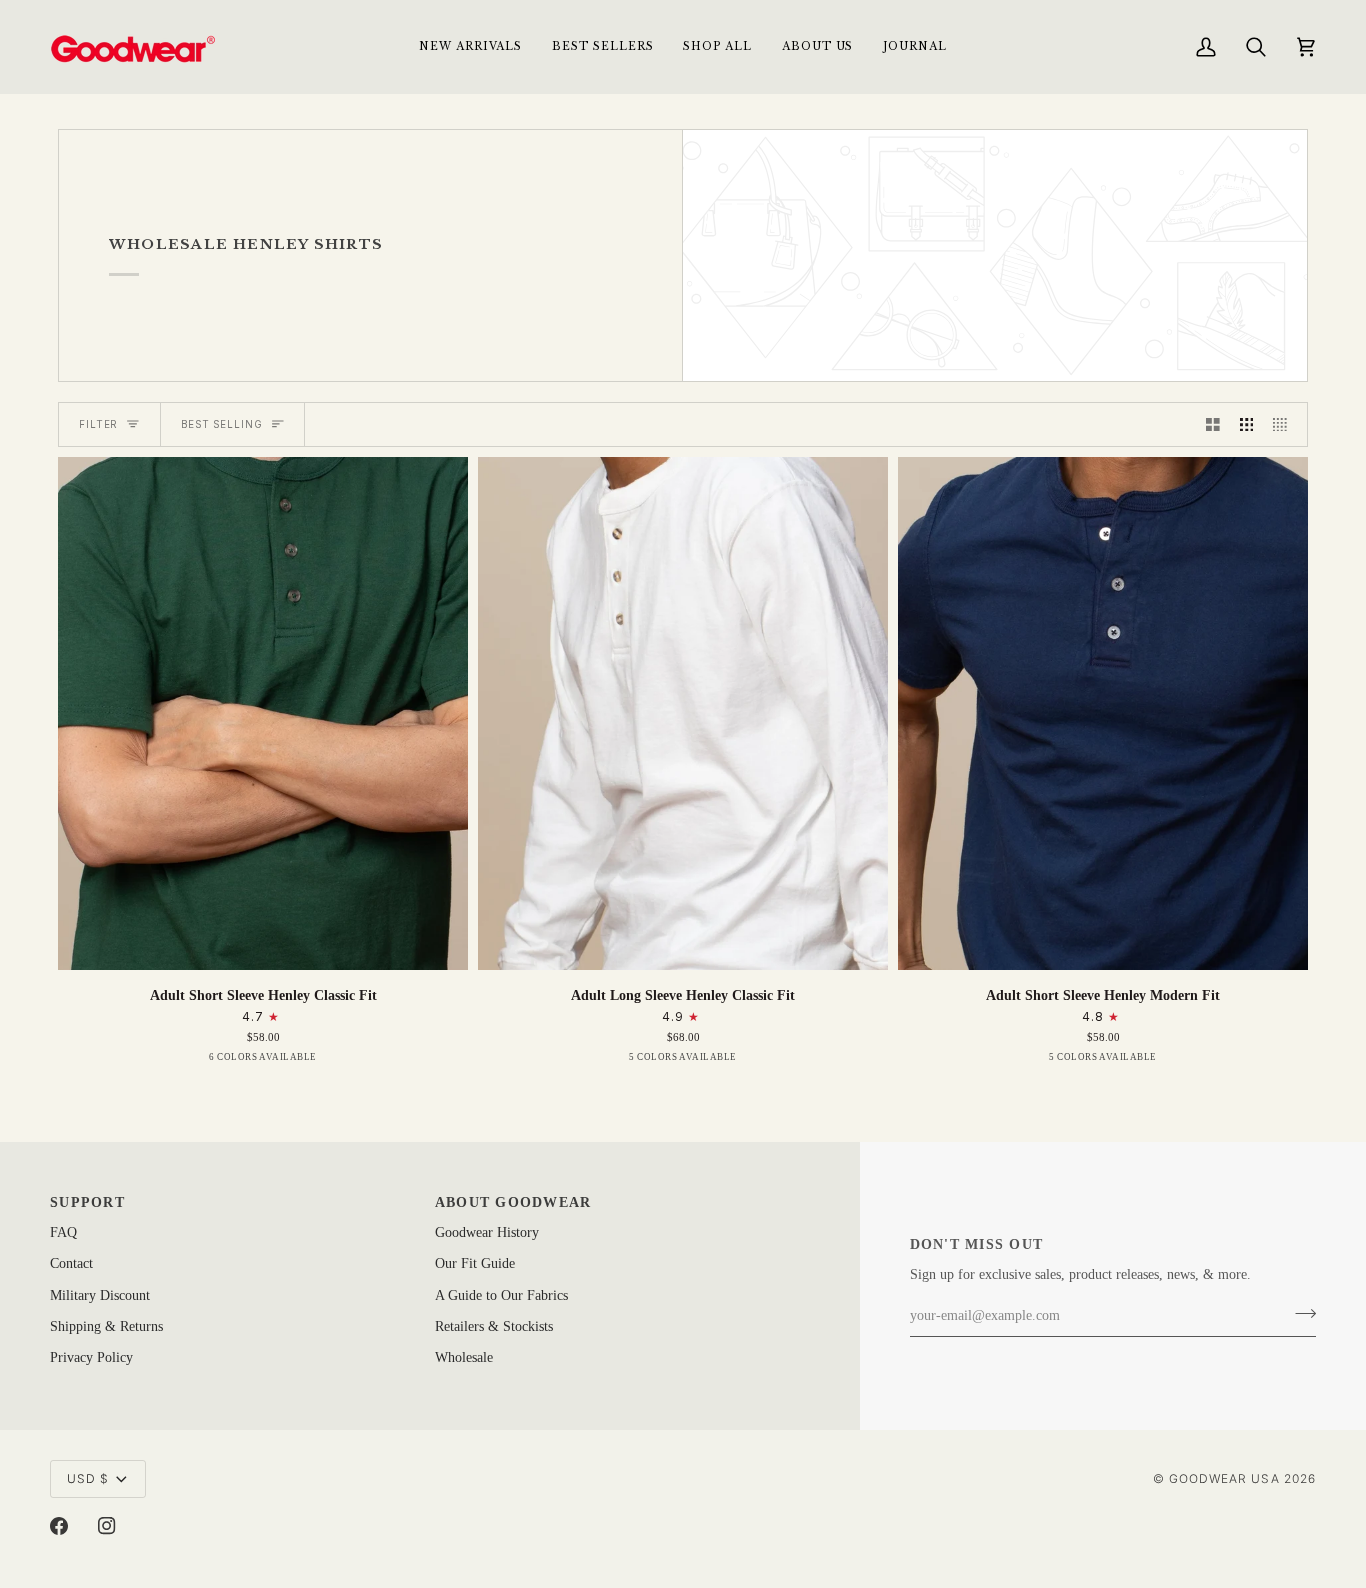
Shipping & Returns (106, 1326)
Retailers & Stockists (494, 1326)
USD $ (88, 1478)
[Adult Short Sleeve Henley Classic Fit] (263, 713)
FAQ (63, 1232)
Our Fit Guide (475, 1263)
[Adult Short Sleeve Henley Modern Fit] (1103, 713)
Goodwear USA (1224, 1478)
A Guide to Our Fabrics (501, 1295)
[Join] (1299, 1314)
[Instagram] (107, 1526)
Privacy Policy (91, 1357)
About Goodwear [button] (513, 1202)
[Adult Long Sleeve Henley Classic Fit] (683, 713)
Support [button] (87, 1202)
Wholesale (464, 1357)
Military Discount (100, 1295)
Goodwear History (487, 1232)
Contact (71, 1263)
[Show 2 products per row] (1213, 424)
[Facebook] (59, 1526)
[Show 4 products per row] (1285, 424)
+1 (343, 1061)
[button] (717, 46)
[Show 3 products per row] (1247, 424)
